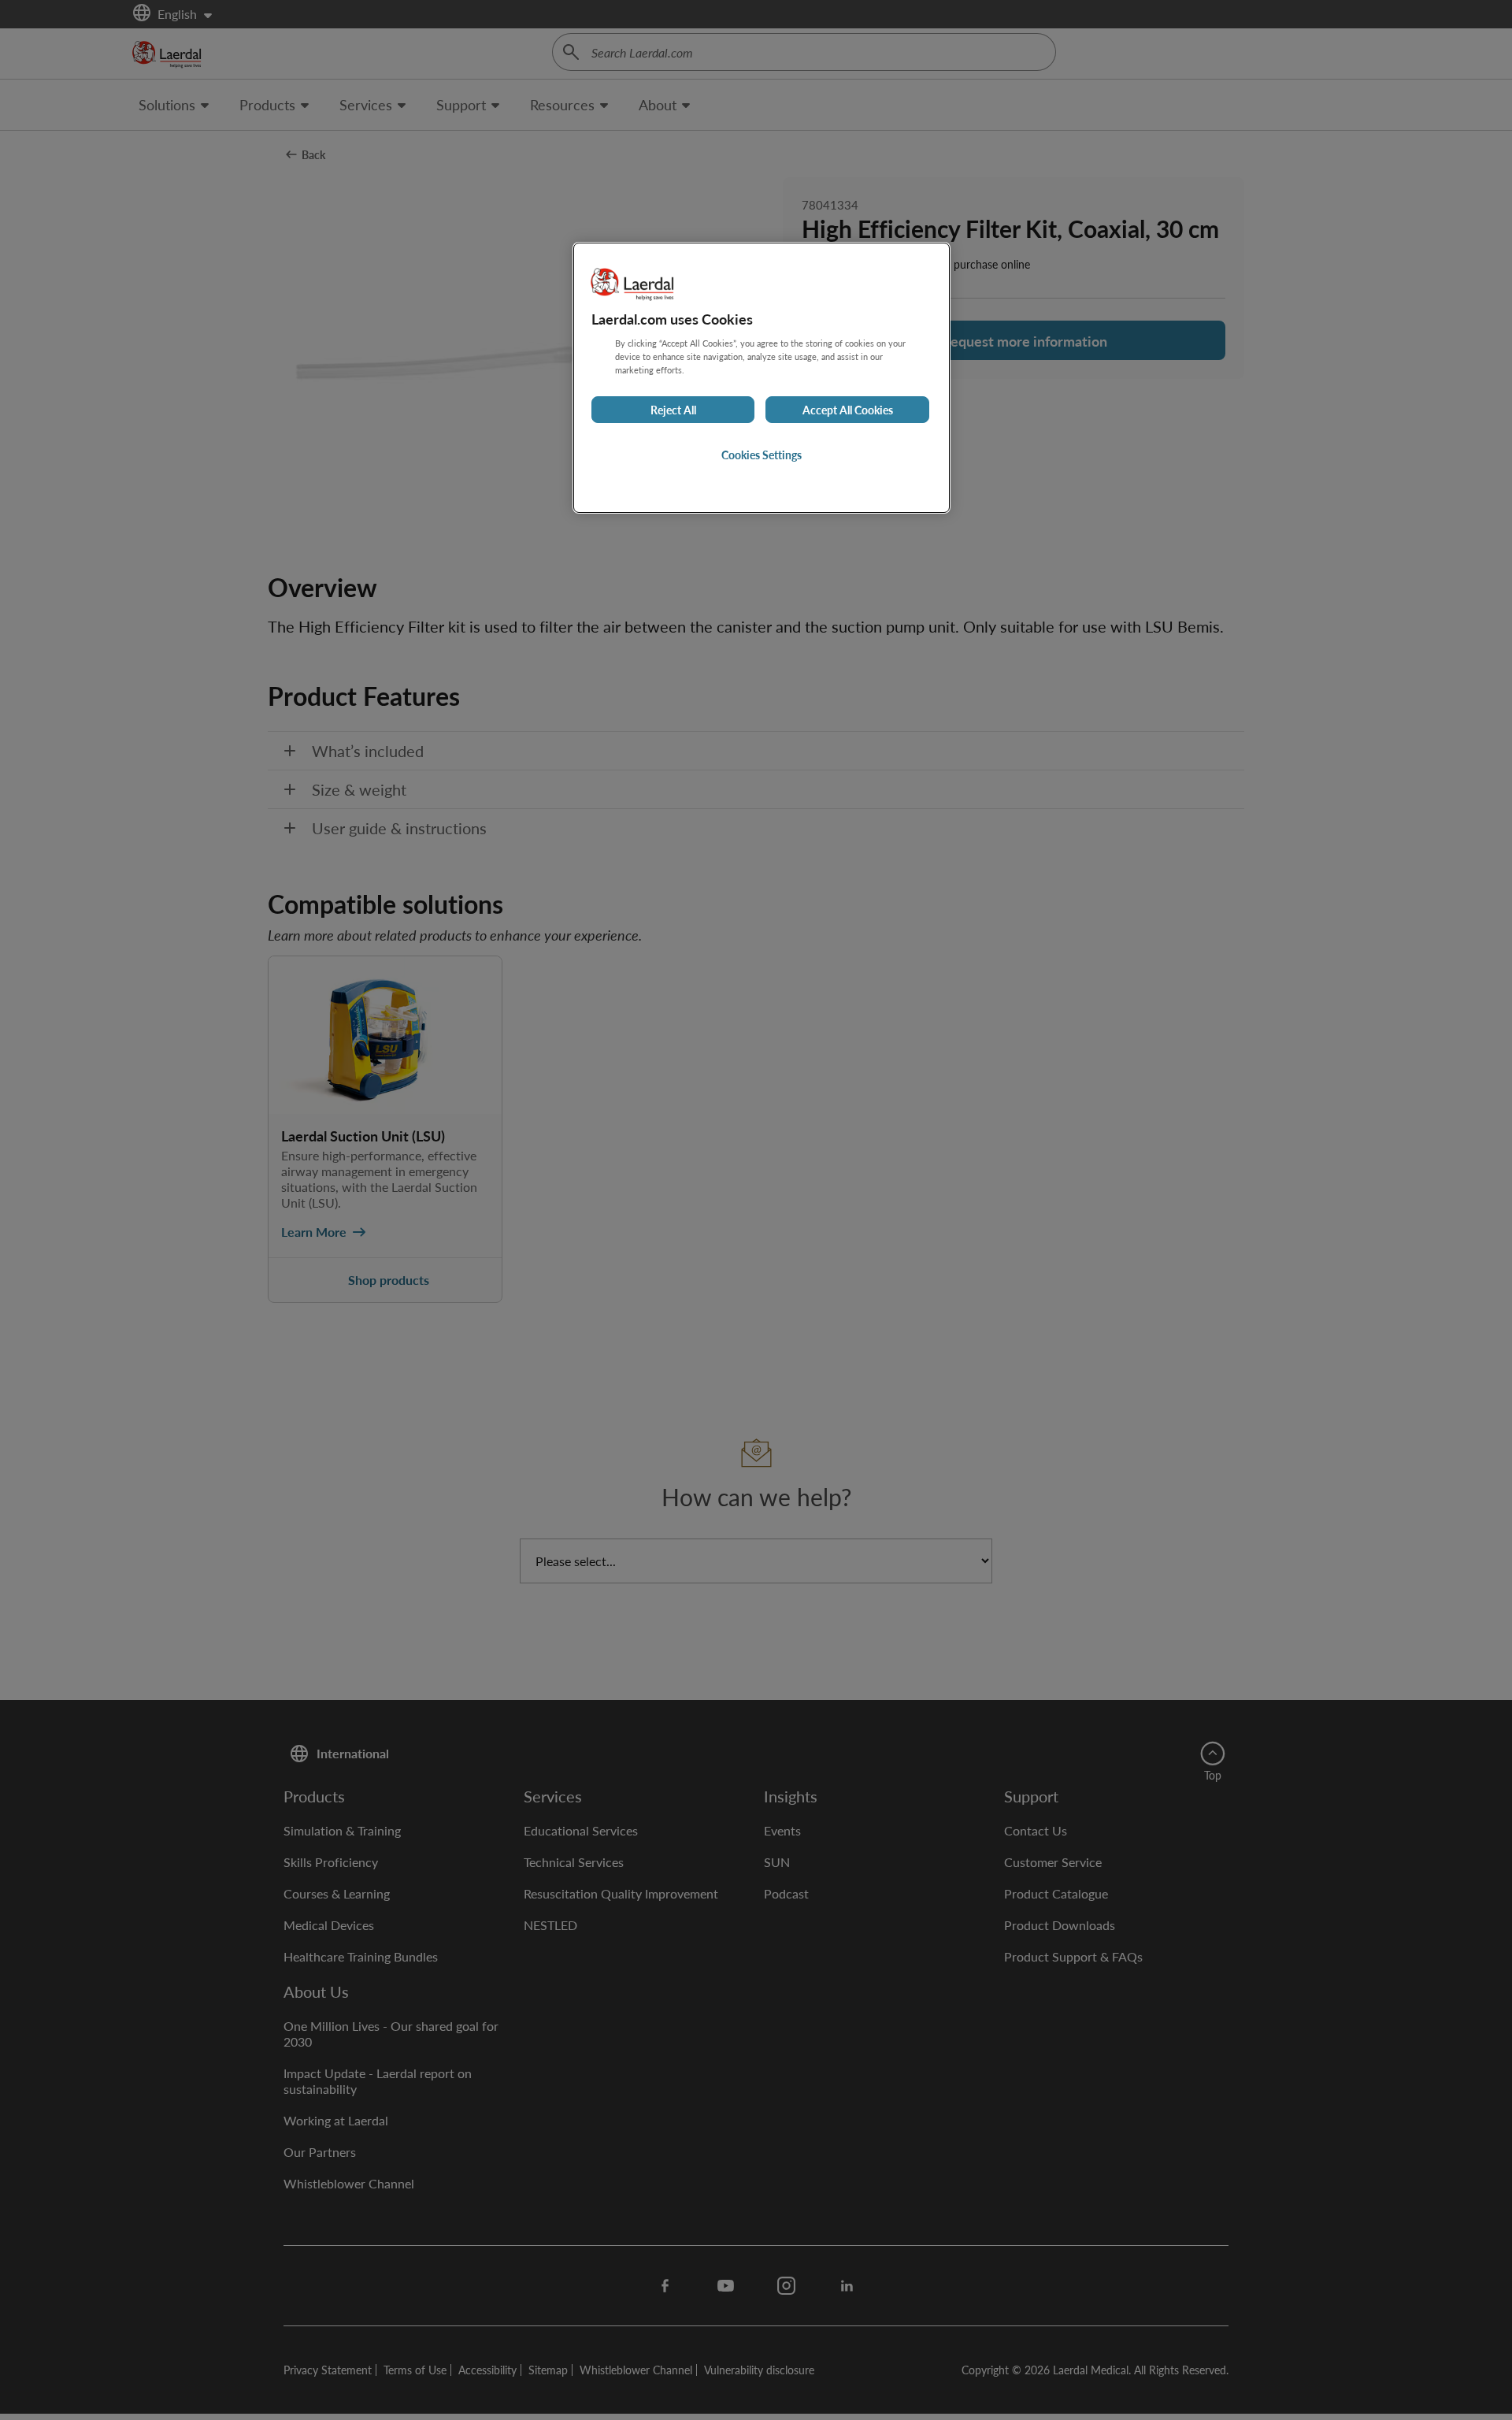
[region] (762, 378)
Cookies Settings (762, 455)
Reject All (673, 410)
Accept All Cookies (848, 410)
